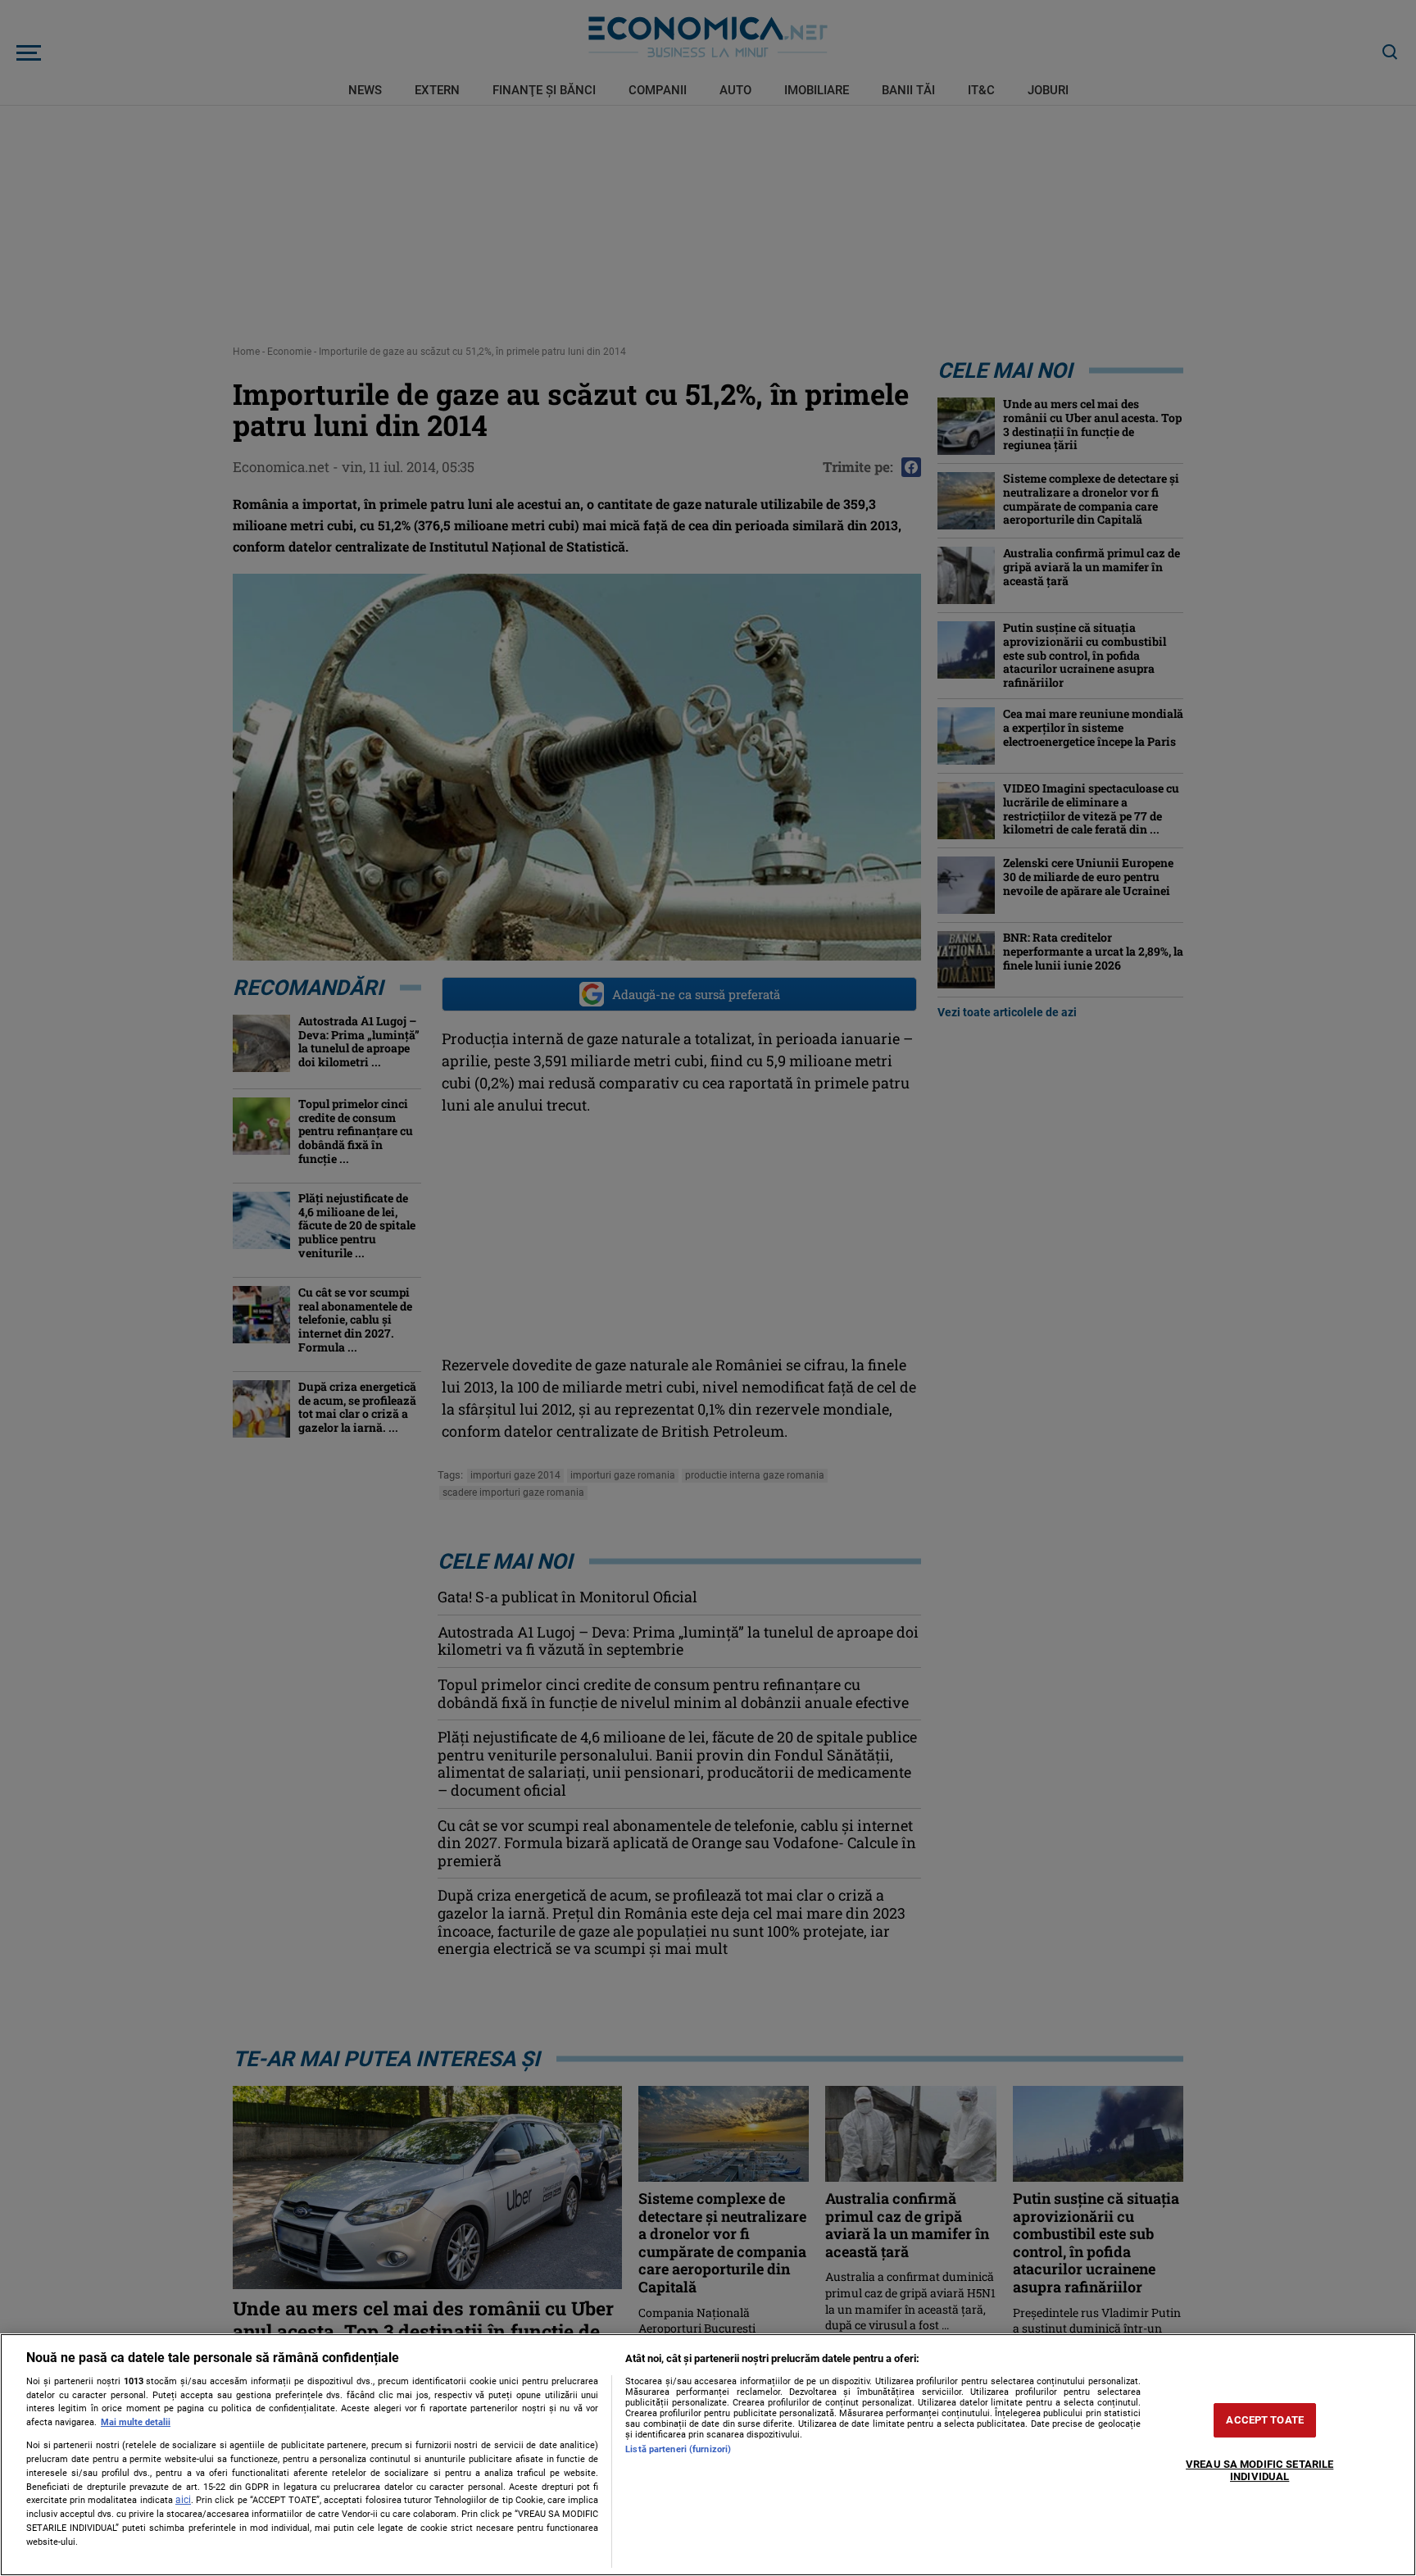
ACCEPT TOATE (1265, 2420)
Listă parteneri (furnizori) (678, 2449)
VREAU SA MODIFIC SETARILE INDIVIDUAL (1259, 2471)
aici (183, 2500)
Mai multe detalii (136, 2422)
